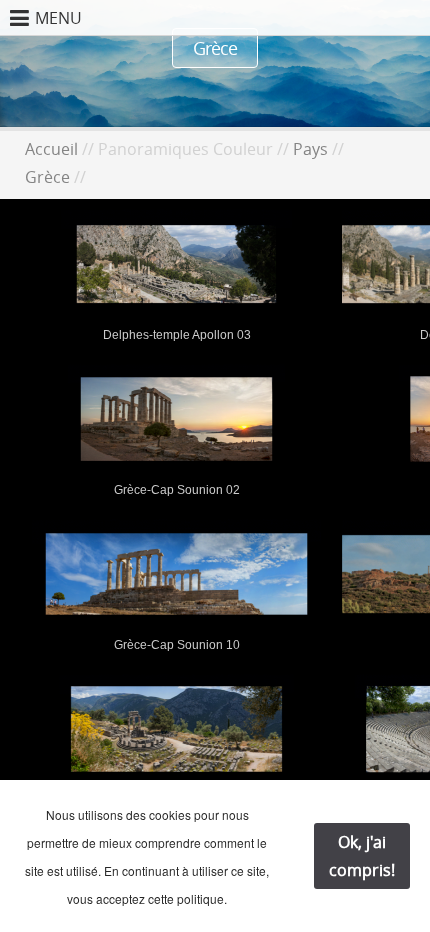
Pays (310, 149)
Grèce (47, 177)
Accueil (51, 149)
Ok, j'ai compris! (362, 856)
